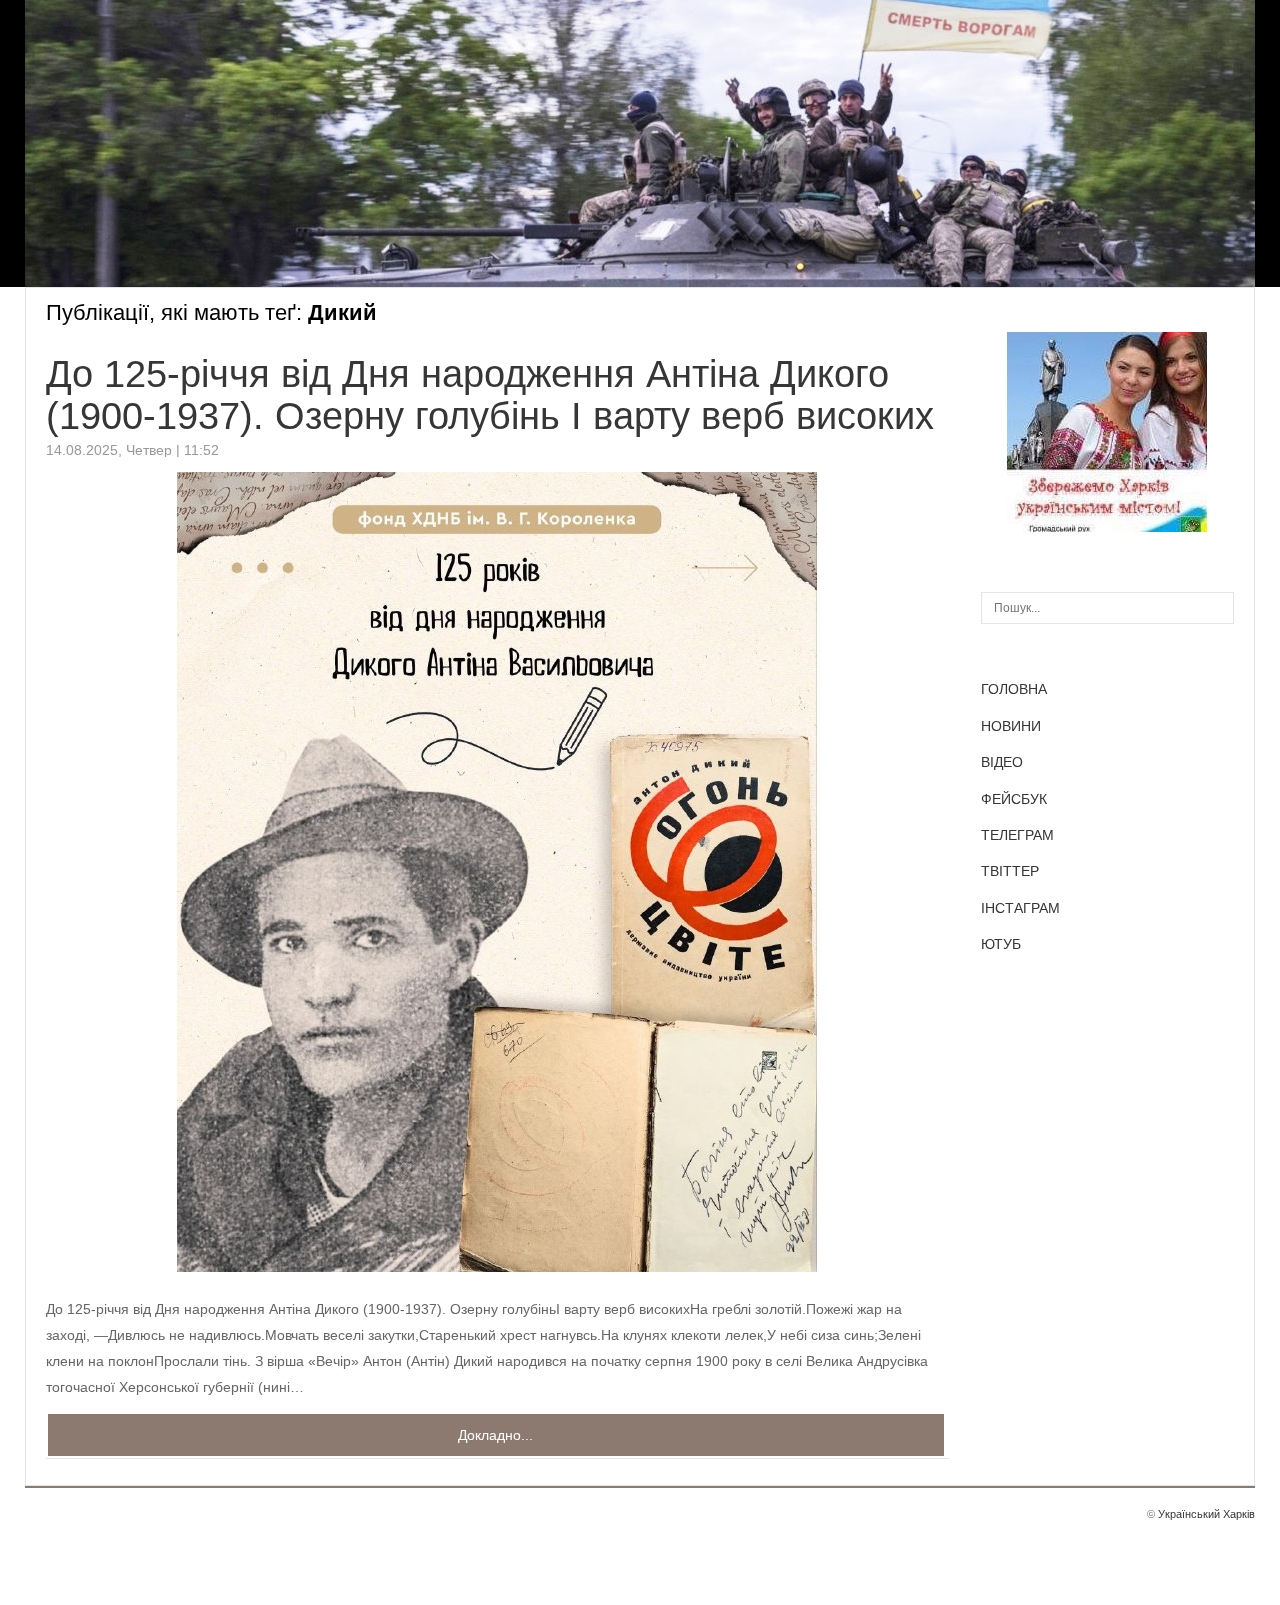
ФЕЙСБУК (1014, 799)
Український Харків (1206, 1514)
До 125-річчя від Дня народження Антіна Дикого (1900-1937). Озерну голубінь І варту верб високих (490, 395)
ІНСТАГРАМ (1020, 908)
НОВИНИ (1011, 726)
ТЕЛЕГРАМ (1017, 835)
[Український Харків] (1107, 527)
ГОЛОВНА (1014, 689)
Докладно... (495, 1435)
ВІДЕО (1002, 762)
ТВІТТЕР (1010, 871)
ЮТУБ (1001, 944)
